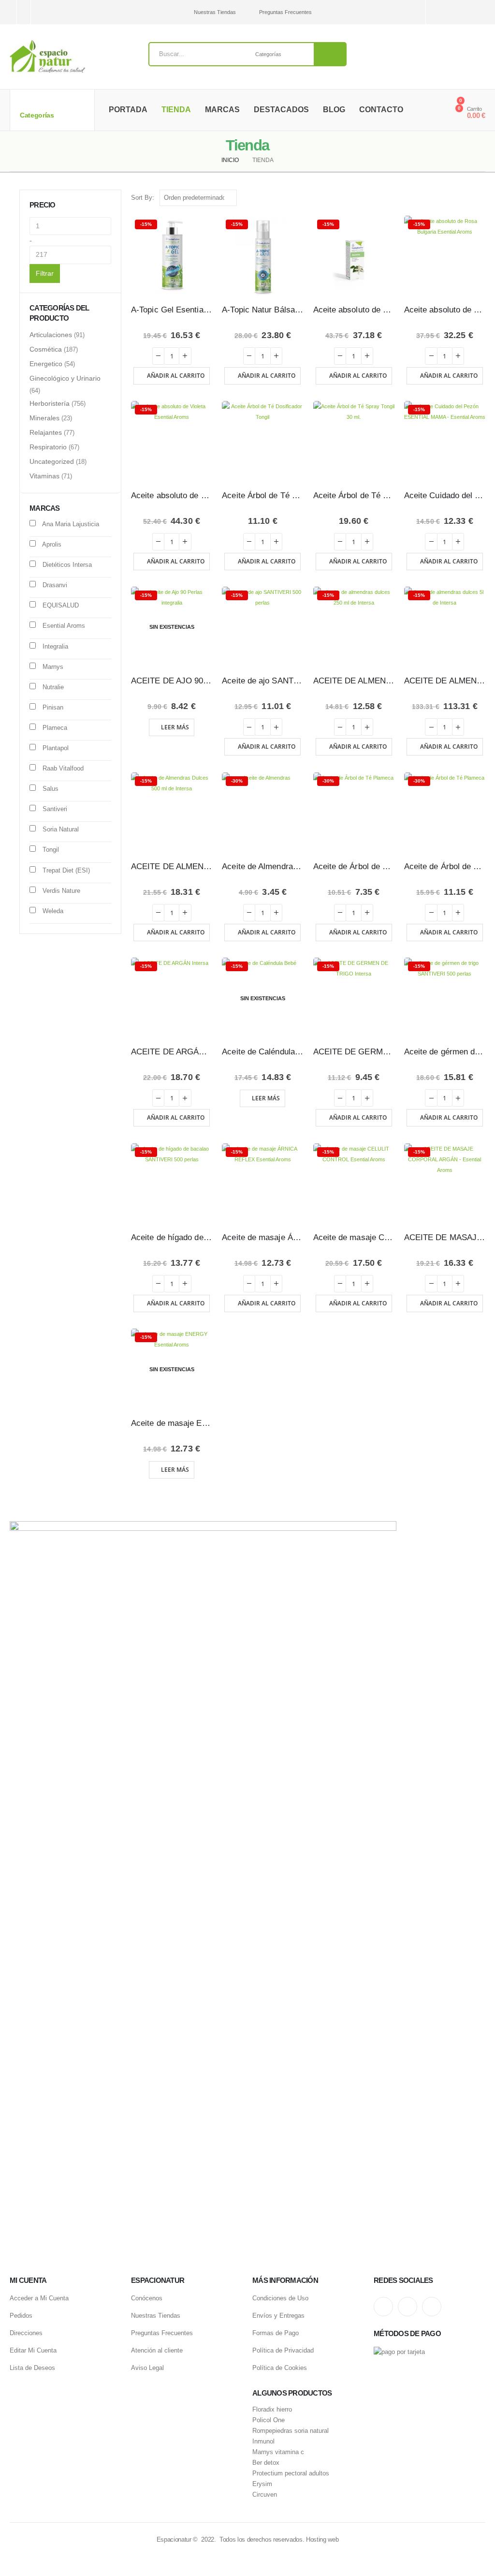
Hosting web (322, 2539)
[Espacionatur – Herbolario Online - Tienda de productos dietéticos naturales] (47, 57)
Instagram (383, 2307)
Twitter (408, 2307)
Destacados (281, 110)
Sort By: (143, 198)
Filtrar (45, 273)
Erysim (262, 2484)
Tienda (176, 110)
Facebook (432, 2307)
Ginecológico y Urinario (65, 378)
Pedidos (21, 2316)
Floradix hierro (272, 2410)
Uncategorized (52, 461)
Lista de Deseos (32, 2368)
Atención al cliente (157, 2350)
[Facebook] (479, 12)
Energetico (46, 364)
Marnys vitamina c (278, 2452)
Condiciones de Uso (280, 2298)
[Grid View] (470, 198)
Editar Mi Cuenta (33, 2350)
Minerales (44, 418)
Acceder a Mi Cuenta (39, 2298)
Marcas (222, 110)
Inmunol (263, 2442)
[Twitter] (462, 12)
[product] (262, 442)
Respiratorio (48, 447)
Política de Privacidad (283, 2350)
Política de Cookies (280, 2368)
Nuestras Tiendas (215, 12)
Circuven (265, 2495)
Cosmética (46, 349)
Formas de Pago (276, 2333)
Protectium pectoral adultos (291, 2473)
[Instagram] (445, 12)
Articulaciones (51, 335)
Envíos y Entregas (278, 2316)
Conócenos (147, 2298)
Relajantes (46, 432)
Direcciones (26, 2333)
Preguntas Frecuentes (285, 12)
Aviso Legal (147, 2368)
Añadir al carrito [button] (176, 376)
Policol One (269, 2420)
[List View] (481, 198)
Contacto (381, 110)
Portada (128, 110)
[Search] (330, 54)
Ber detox (266, 2463)
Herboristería (50, 403)
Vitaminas (44, 476)
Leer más (175, 727)
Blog (334, 110)
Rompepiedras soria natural (291, 2431)
